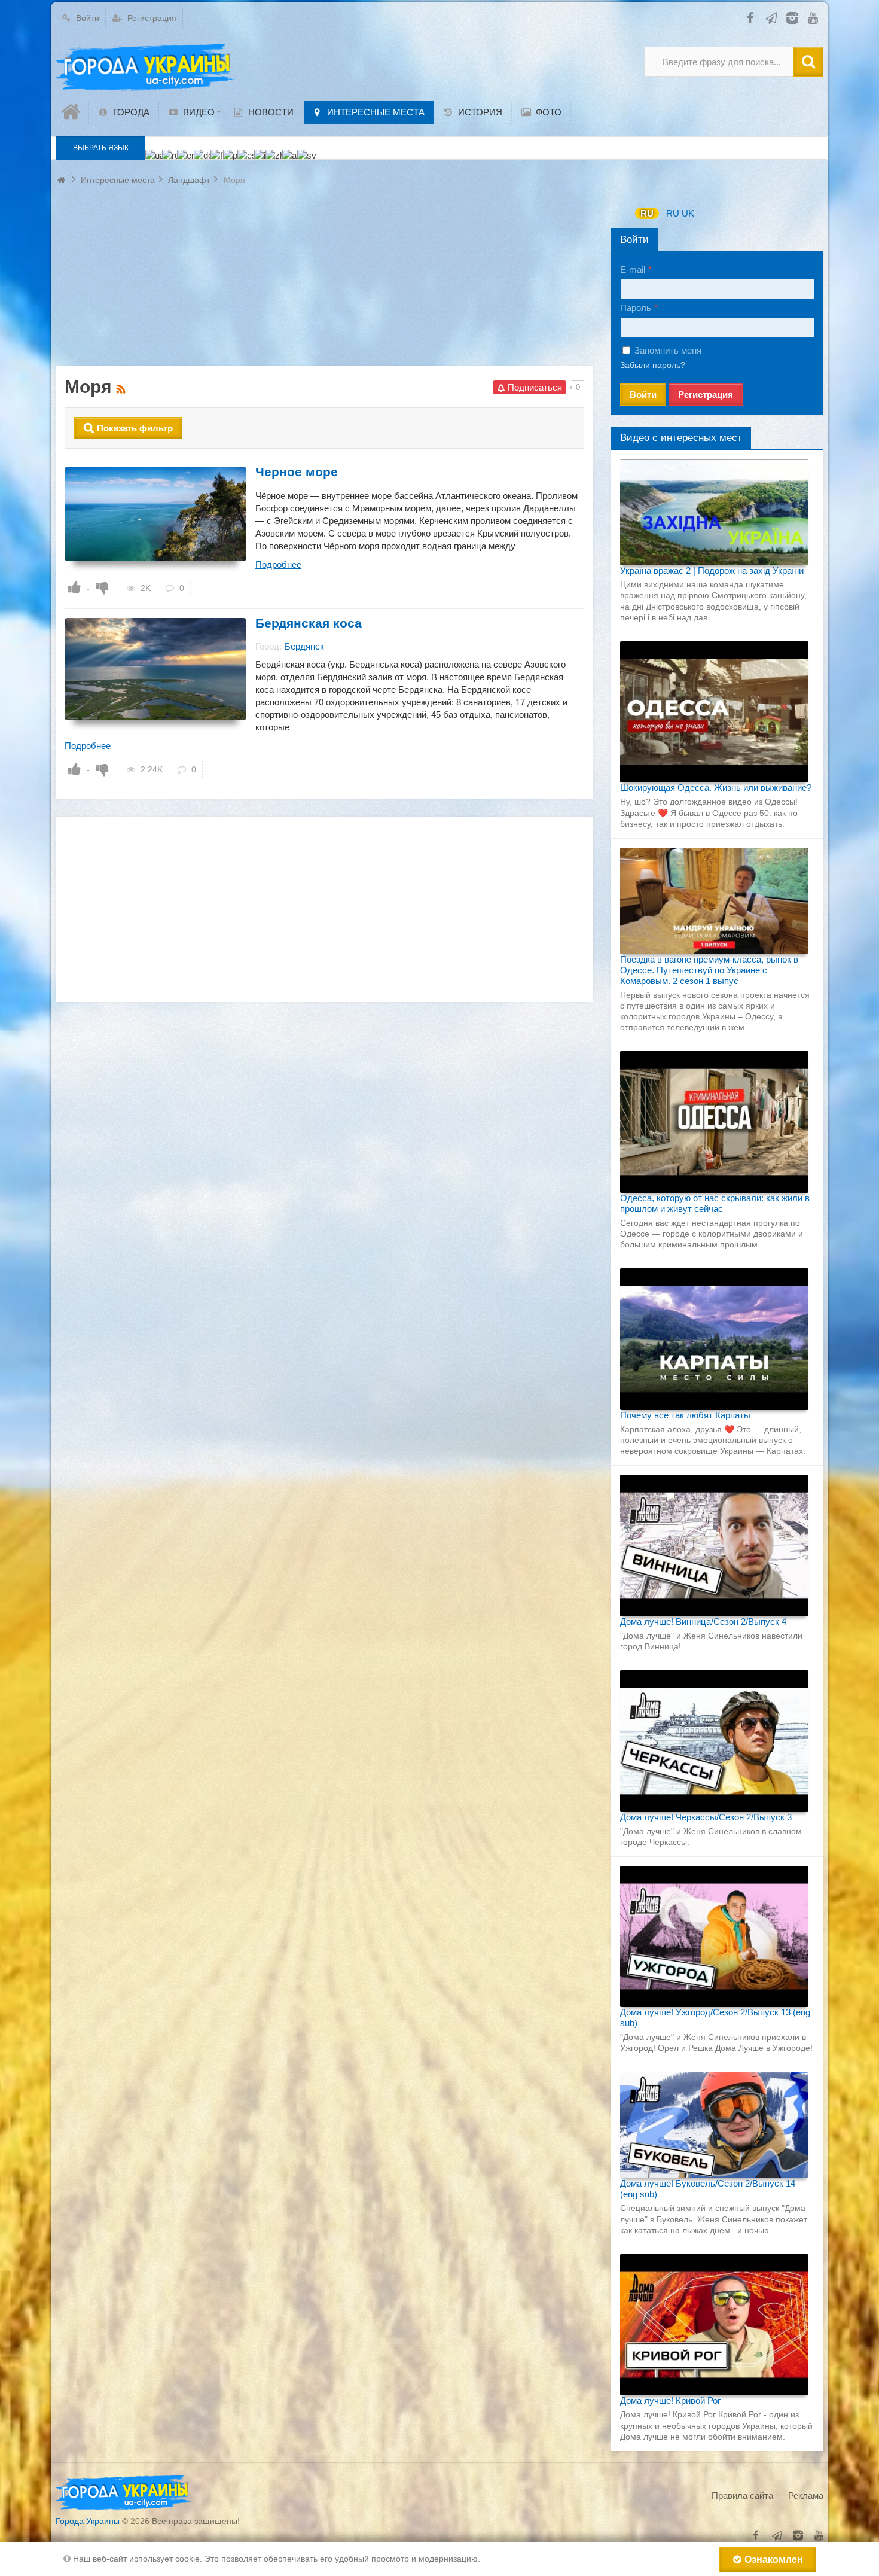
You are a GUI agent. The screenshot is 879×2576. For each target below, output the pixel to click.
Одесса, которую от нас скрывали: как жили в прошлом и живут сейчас (715, 1203)
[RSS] (122, 387)
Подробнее (278, 564)
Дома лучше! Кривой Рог (670, 2400)
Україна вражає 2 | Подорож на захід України (712, 570)
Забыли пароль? (653, 365)
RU (647, 213)
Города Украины (88, 2521)
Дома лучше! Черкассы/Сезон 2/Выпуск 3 (706, 1817)
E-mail (633, 270)
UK (688, 213)
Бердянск (304, 646)
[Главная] (72, 112)
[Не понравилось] (102, 587)
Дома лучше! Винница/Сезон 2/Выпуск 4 (703, 1622)
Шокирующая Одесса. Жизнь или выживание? (716, 788)
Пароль (636, 308)
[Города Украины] (145, 68)
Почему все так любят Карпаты (685, 1415)
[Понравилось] (74, 587)
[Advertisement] (324, 282)
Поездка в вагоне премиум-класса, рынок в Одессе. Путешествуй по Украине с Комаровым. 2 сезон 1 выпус (709, 970)
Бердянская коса (309, 623)
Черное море (297, 472)
